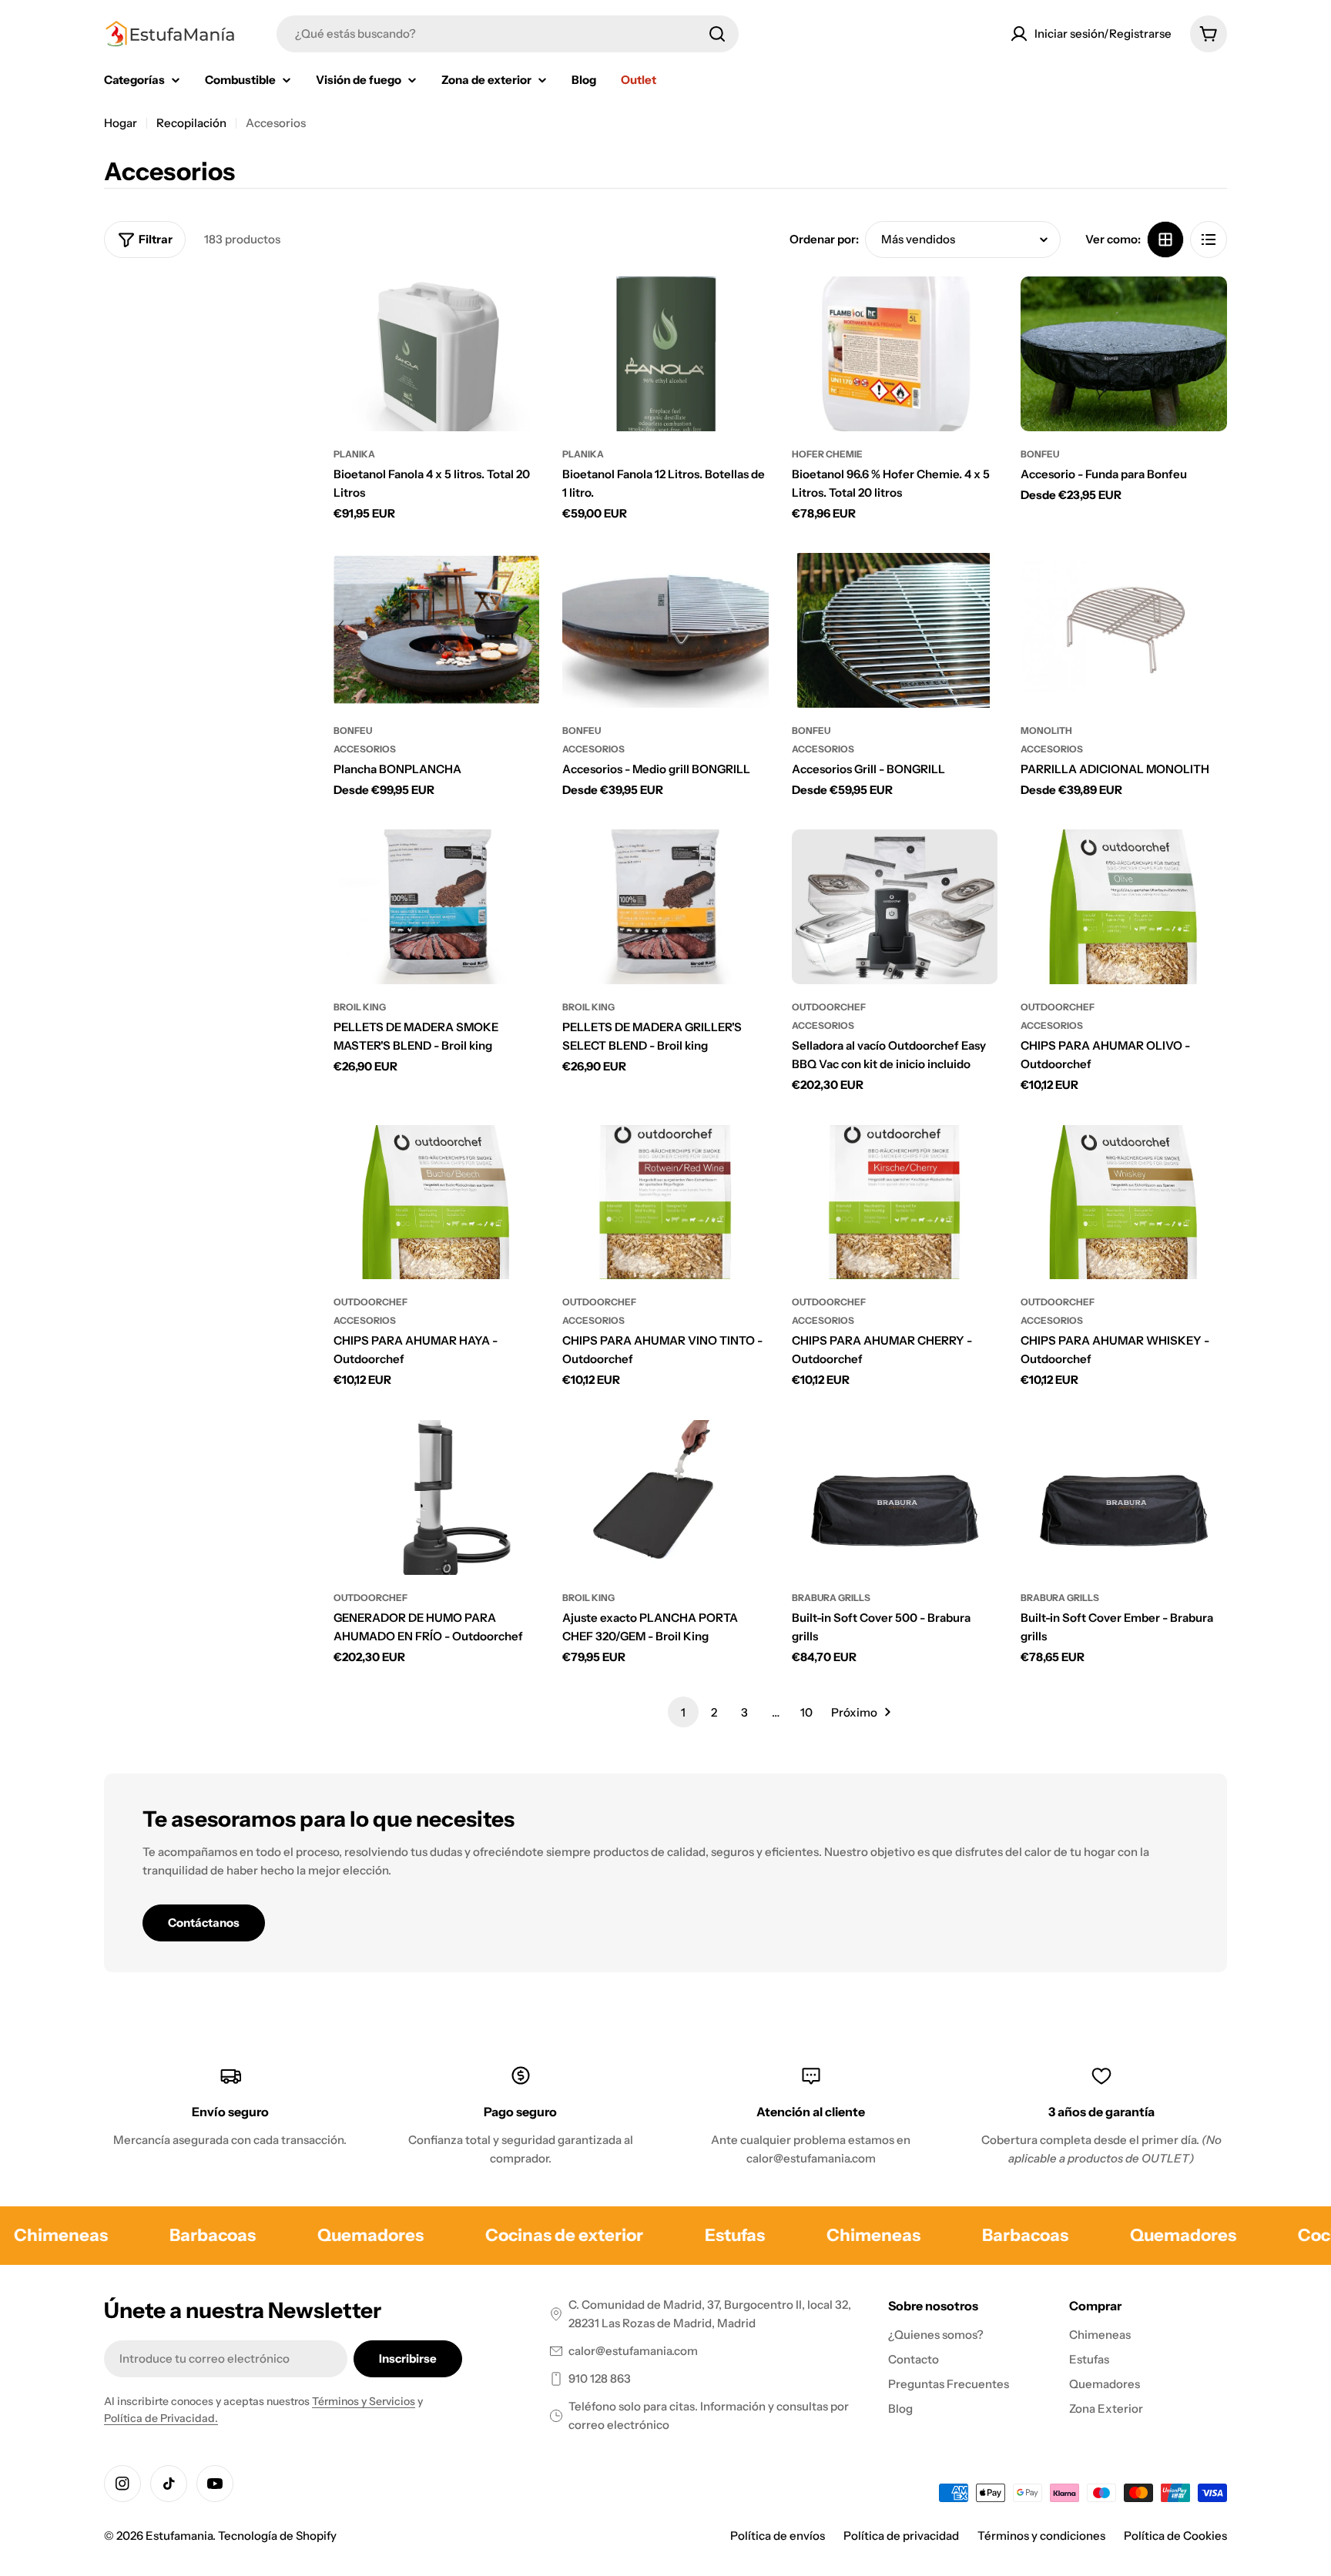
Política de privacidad (901, 2536)
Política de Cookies (1175, 2536)
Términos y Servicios (364, 2401)
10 (806, 1712)
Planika (354, 454)
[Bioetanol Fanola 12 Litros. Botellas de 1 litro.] (665, 354)
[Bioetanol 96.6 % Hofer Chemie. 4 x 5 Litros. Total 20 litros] (895, 354)
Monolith (1046, 730)
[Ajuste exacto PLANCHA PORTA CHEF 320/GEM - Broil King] (665, 1497)
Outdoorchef (829, 1007)
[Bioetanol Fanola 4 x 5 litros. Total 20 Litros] (437, 354)
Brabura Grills (831, 1598)
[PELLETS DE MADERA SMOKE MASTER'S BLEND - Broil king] (437, 907)
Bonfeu (1040, 454)
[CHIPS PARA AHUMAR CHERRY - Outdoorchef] (895, 1203)
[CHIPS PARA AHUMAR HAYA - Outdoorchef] (437, 1203)
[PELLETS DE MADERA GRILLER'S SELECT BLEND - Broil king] (665, 907)
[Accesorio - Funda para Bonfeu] (1124, 354)
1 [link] (683, 1712)
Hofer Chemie (827, 454)
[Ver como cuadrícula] (1165, 240)
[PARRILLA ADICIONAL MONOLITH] (1124, 630)
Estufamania (179, 2536)
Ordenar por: (824, 239)
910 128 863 (600, 2378)
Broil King (360, 1007)
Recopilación (191, 123)
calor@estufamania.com (633, 2351)
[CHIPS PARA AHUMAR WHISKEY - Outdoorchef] (1124, 1203)
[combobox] (508, 34)
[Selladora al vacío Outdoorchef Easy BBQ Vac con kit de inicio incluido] (895, 907)
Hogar (121, 123)
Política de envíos (778, 2536)
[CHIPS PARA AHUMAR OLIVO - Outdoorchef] (1124, 907)
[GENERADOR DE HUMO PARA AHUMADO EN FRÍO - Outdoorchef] (437, 1497)
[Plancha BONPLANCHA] (437, 630)
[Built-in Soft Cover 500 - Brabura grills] (895, 1497)
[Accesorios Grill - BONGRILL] (895, 630)
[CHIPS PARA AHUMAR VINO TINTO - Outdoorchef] (665, 1203)
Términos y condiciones (1041, 2536)
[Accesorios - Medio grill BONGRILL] (665, 630)
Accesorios (365, 749)
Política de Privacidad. (161, 2418)
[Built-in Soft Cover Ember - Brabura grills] (1124, 1497)
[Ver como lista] (1209, 240)
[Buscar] (717, 34)
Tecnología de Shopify (277, 2536)
